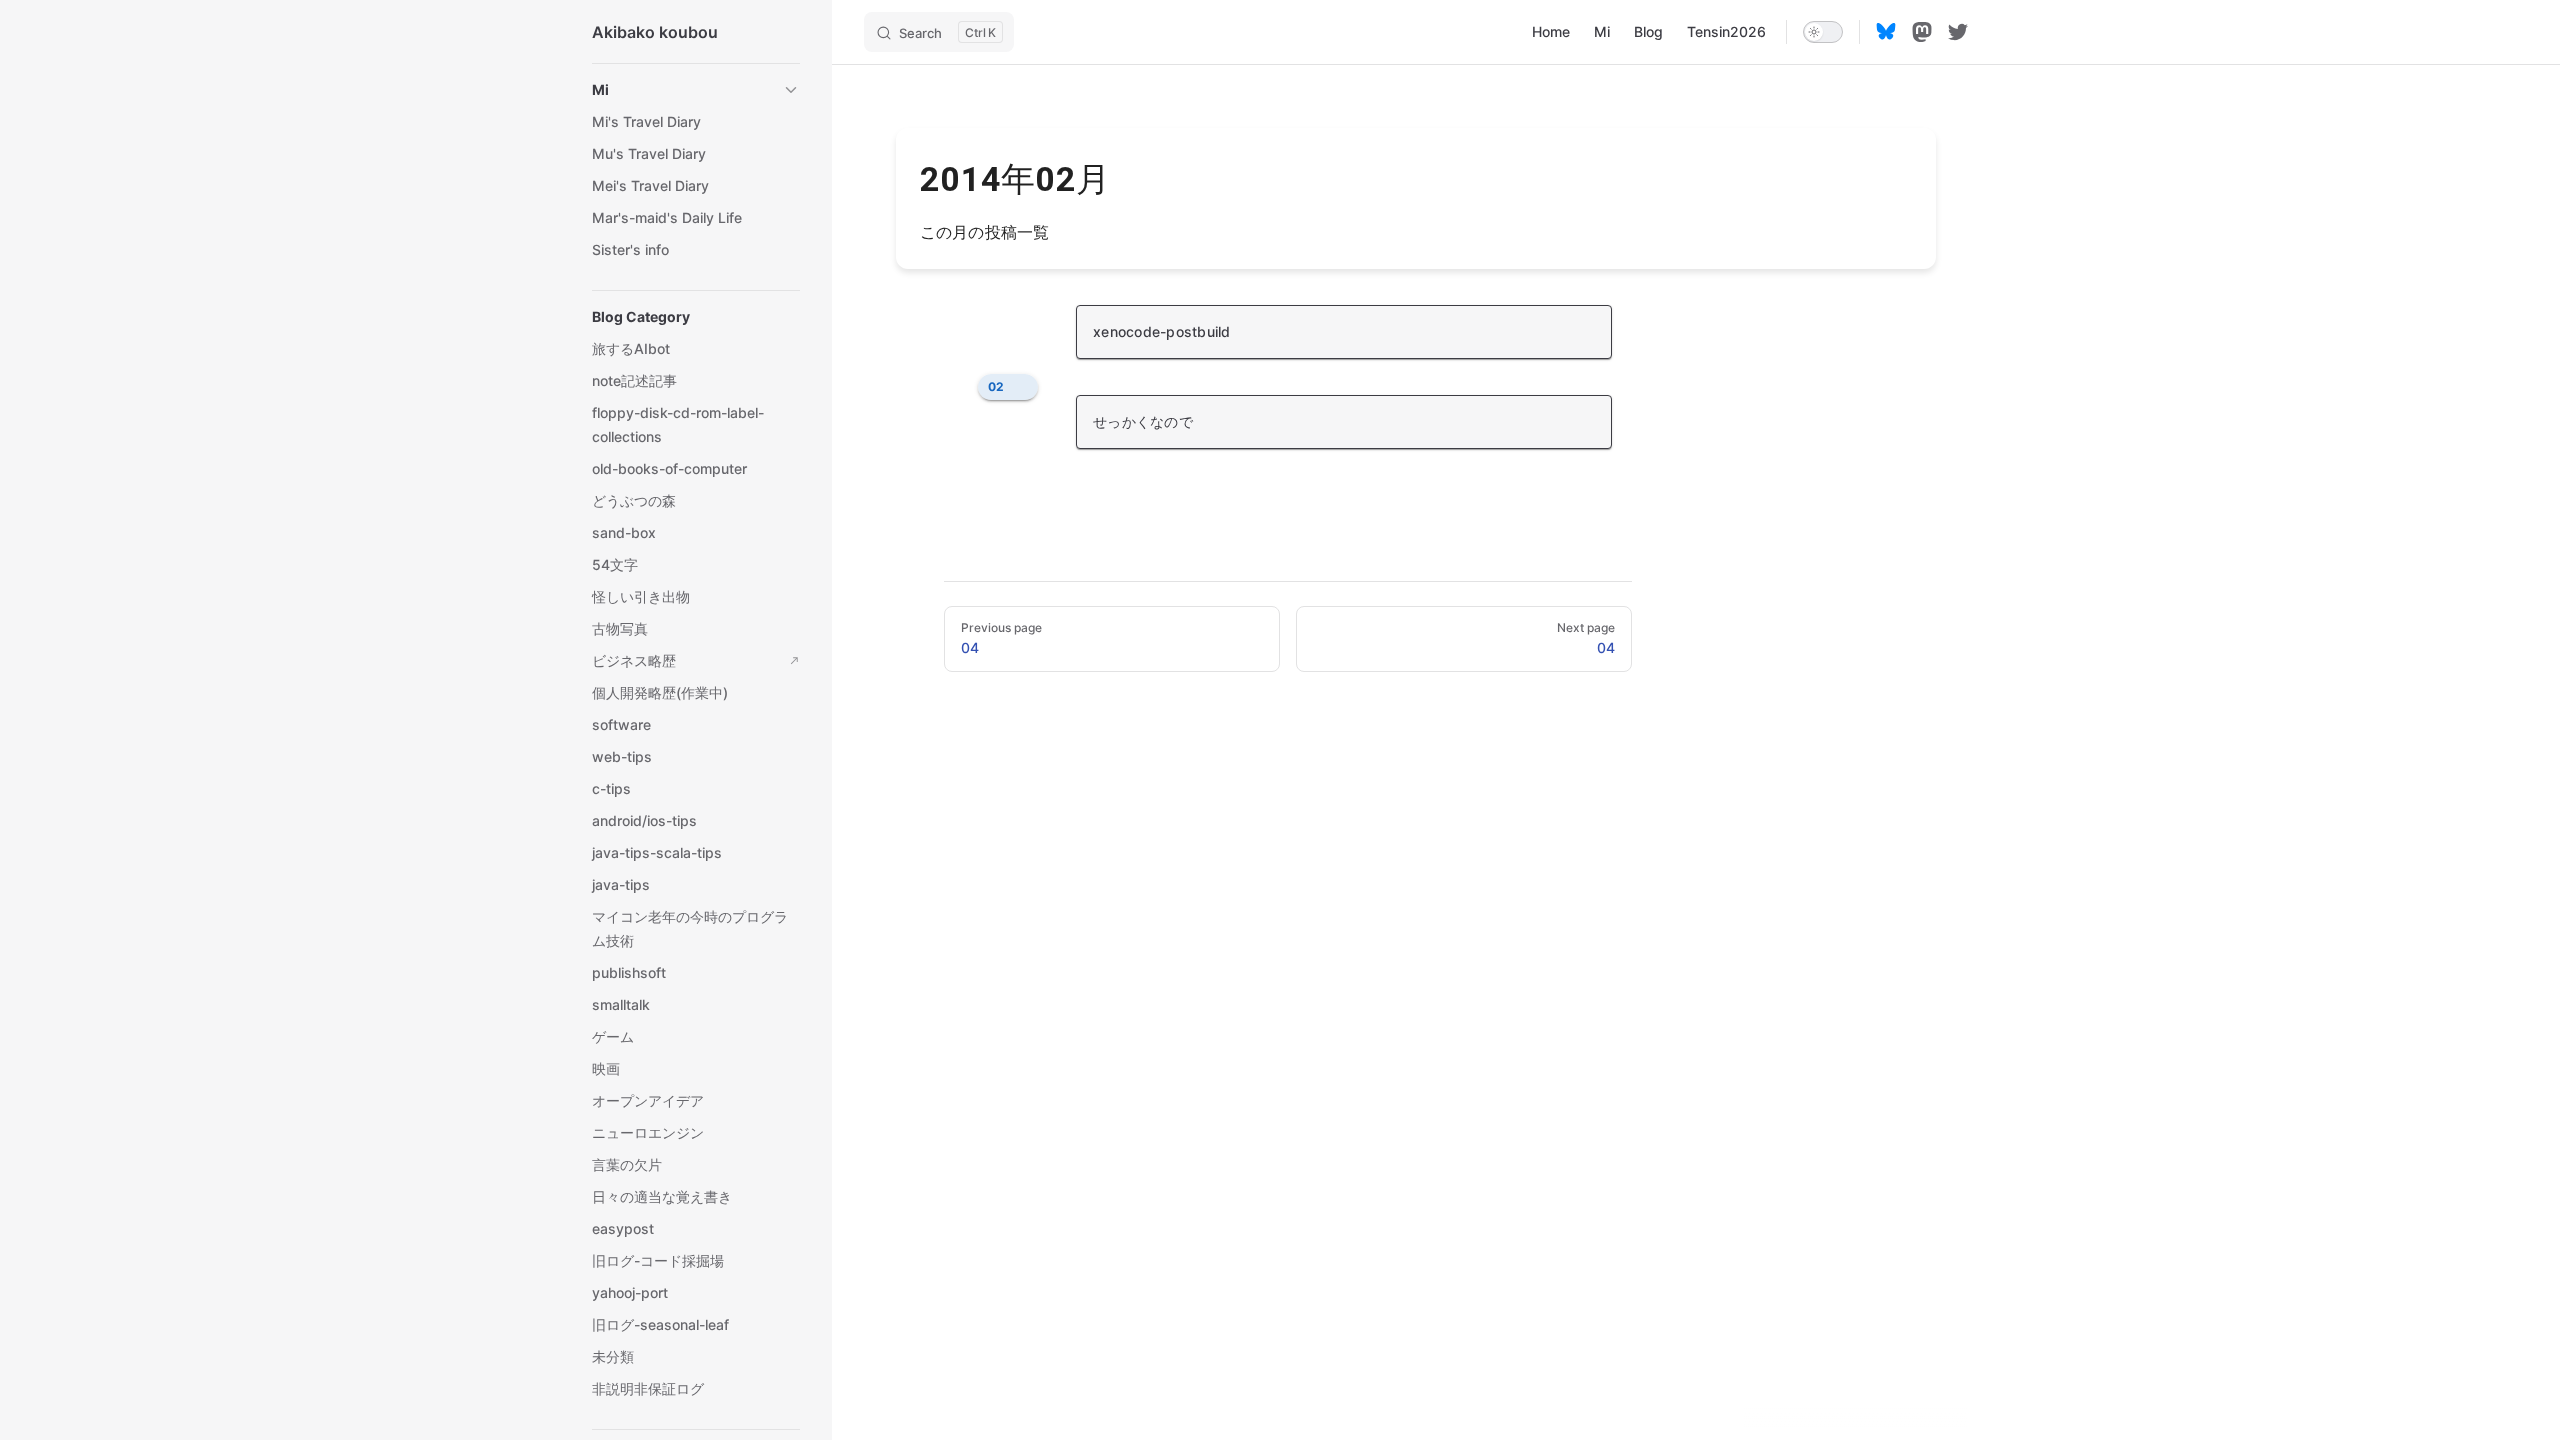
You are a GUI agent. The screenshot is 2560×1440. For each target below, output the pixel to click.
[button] (696, 90)
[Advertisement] (1416, 940)
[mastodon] (1922, 32)
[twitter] (1958, 32)
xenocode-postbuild (1162, 331)
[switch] (1823, 32)
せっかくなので (1143, 421)
